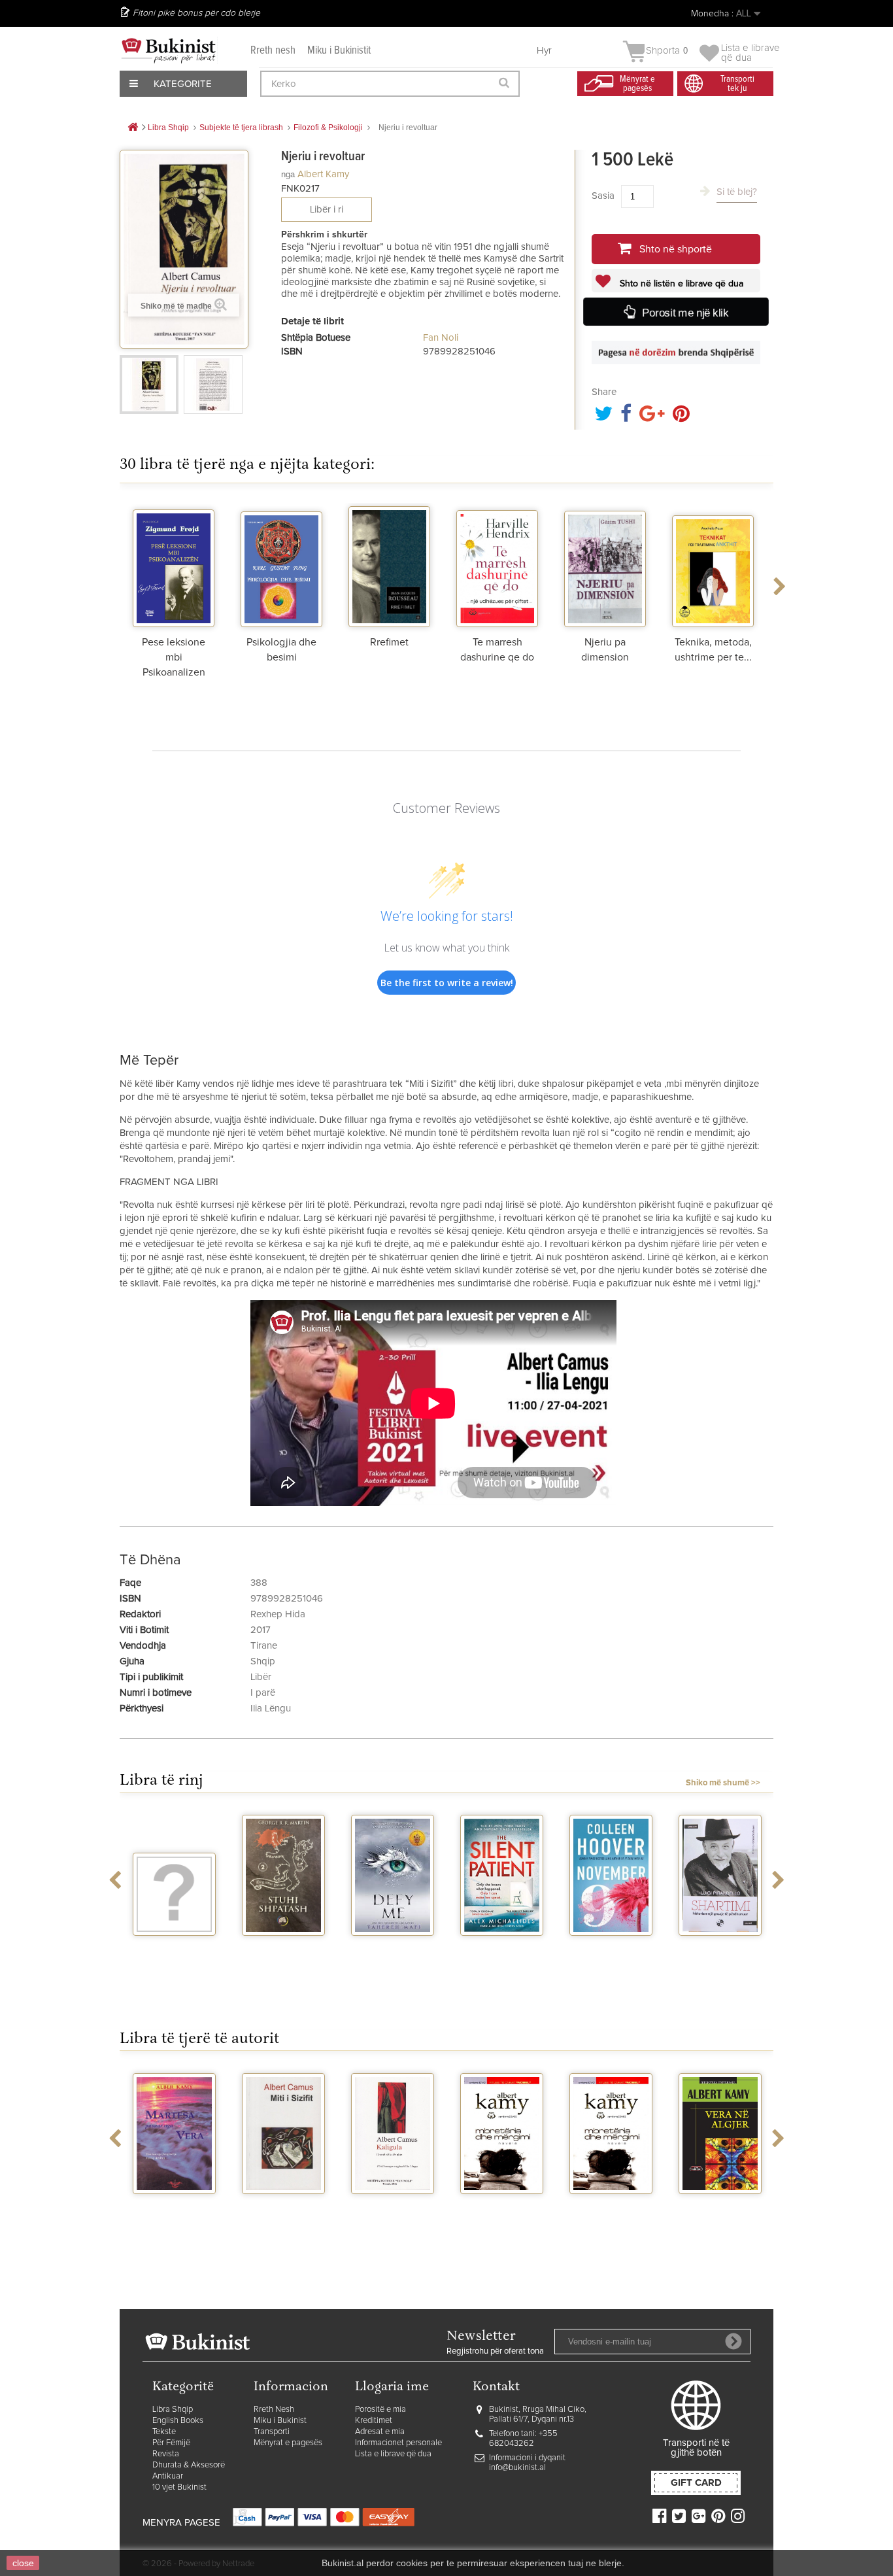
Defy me (393, 1948)
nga (288, 174)
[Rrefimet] (389, 565)
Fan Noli (441, 338)
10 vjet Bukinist (179, 2487)
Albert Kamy (323, 174)
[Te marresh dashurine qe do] (497, 565)
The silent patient (502, 1953)
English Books (178, 2421)
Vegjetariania (174, 1948)
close (23, 2563)
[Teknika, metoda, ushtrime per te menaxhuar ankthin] (713, 565)
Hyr (544, 51)
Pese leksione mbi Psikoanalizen (174, 657)
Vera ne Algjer (720, 2206)
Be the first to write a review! (447, 983)
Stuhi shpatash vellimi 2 (284, 1953)
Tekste (164, 2432)
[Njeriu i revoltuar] (149, 385)
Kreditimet (374, 2421)
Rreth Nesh (274, 2410)
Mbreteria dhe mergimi (502, 2211)
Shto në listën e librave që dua (680, 284)
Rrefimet (389, 642)
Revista (166, 2454)
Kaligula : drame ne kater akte (393, 2211)
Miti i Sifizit (284, 2206)
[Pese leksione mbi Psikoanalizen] (174, 565)
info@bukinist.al (517, 2468)
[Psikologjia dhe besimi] (281, 565)
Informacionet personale (398, 2443)
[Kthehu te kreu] (133, 128)
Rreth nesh (273, 51)
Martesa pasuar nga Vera (174, 2211)
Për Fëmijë (171, 2443)
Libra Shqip (173, 2410)
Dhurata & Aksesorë (189, 2465)
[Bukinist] (169, 50)
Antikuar (168, 2476)
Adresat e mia (380, 2432)
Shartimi (720, 1948)
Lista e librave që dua (393, 2454)
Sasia (603, 196)
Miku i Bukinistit (339, 51)
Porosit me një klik (684, 312)
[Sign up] (733, 2341)
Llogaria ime (392, 2387)
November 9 (611, 1948)
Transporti (272, 2432)
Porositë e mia (380, 2410)
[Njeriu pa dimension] (605, 565)
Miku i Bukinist (280, 2421)
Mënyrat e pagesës (288, 2443)
